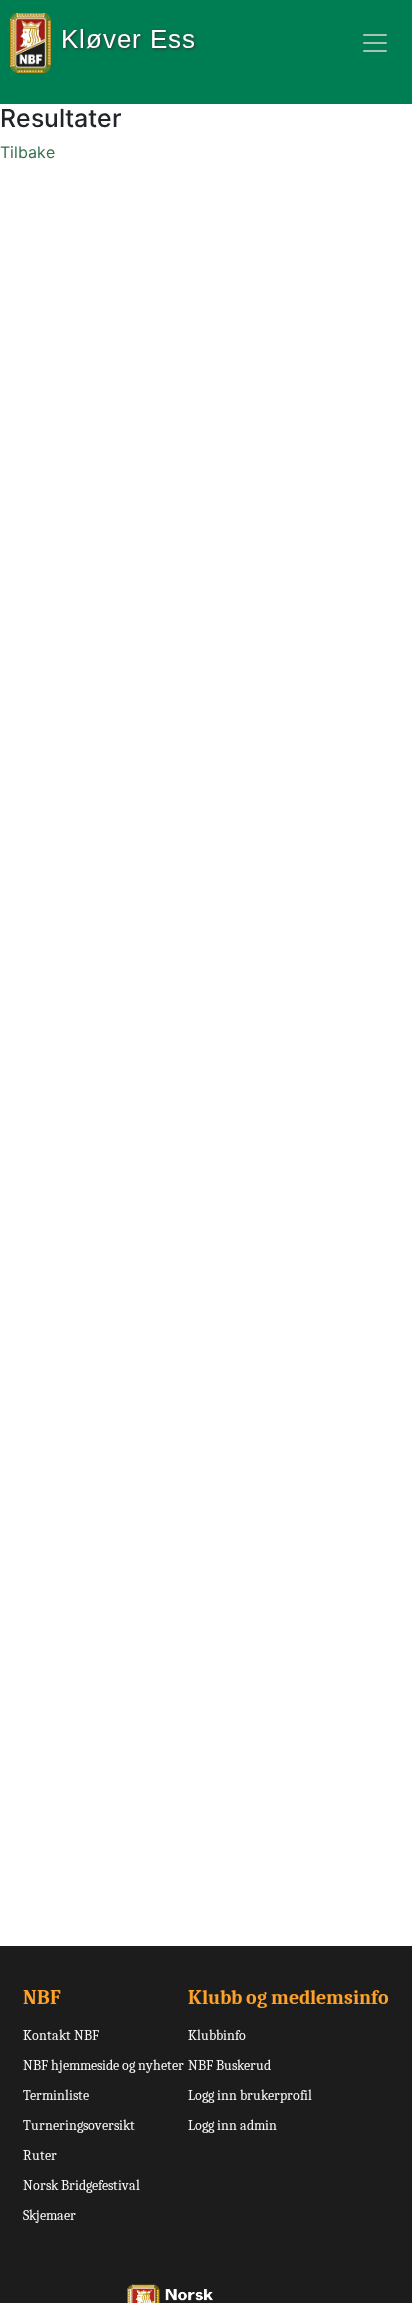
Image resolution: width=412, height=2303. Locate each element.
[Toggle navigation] (375, 43)
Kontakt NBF (61, 2035)
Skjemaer (49, 2215)
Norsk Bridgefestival (81, 2185)
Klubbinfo (217, 2035)
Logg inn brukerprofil (250, 2095)
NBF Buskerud (229, 2065)
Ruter (40, 2155)
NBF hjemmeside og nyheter (103, 2065)
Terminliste (56, 2095)
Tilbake (27, 152)
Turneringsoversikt (79, 2125)
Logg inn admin (232, 2125)
